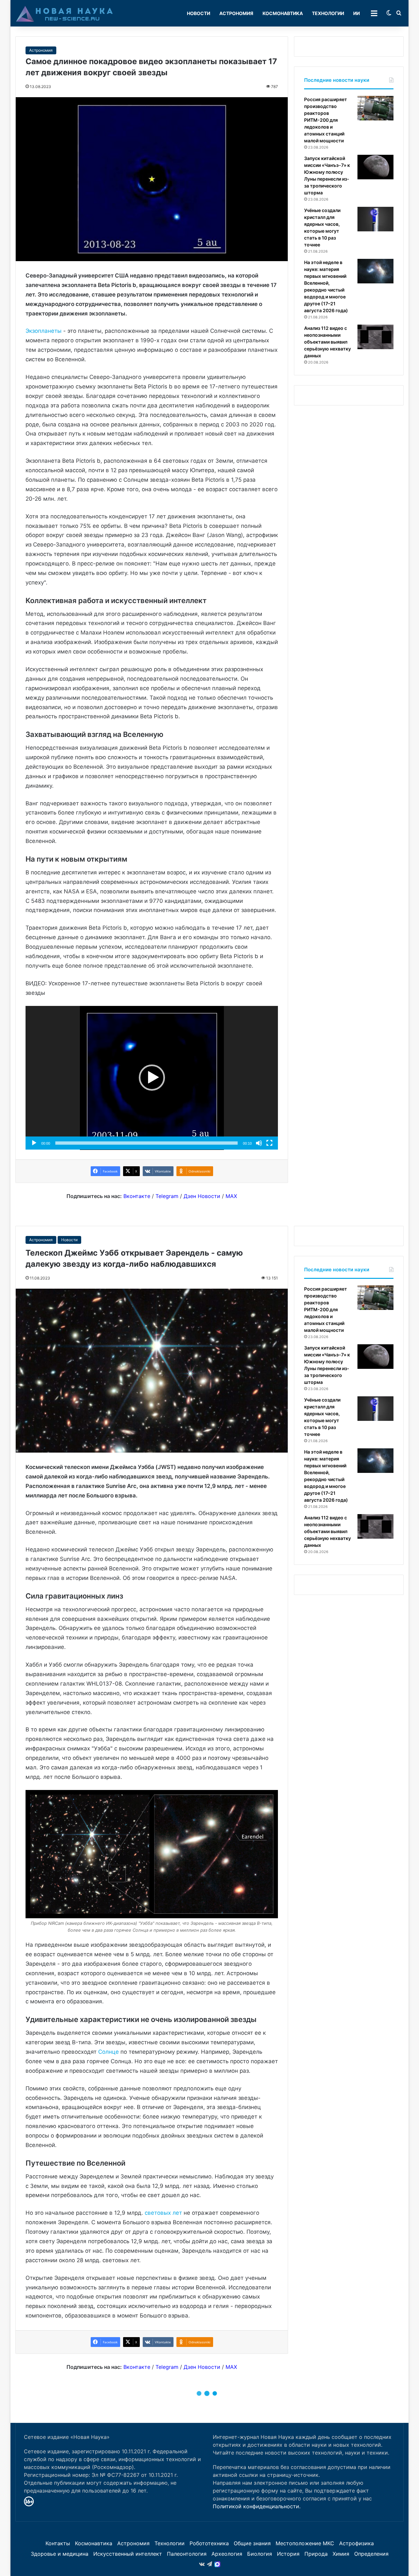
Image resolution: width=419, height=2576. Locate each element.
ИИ (356, 13)
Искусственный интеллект (128, 2554)
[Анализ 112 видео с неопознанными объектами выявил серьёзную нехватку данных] (375, 337)
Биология (260, 2554)
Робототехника (209, 2543)
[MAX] (217, 2564)
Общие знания (252, 2543)
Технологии (328, 13)
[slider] (146, 1143)
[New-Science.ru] (64, 13)
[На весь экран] (269, 1143)
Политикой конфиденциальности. (257, 2506)
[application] (152, 1078)
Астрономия (236, 13)
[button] (152, 1078)
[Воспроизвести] (34, 1143)
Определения (371, 2554)
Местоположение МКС (305, 2543)
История (288, 2554)
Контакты (58, 2543)
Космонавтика (283, 13)
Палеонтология (187, 2554)
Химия (341, 2554)
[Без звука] (259, 1143)
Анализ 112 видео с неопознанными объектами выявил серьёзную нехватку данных (328, 342)
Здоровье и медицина (60, 2554)
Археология (227, 2554)
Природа (316, 2554)
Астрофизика (356, 2543)
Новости (199, 13)
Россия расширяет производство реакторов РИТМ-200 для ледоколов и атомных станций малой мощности (326, 120)
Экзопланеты (44, 331)
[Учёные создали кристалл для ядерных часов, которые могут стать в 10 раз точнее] (375, 219)
